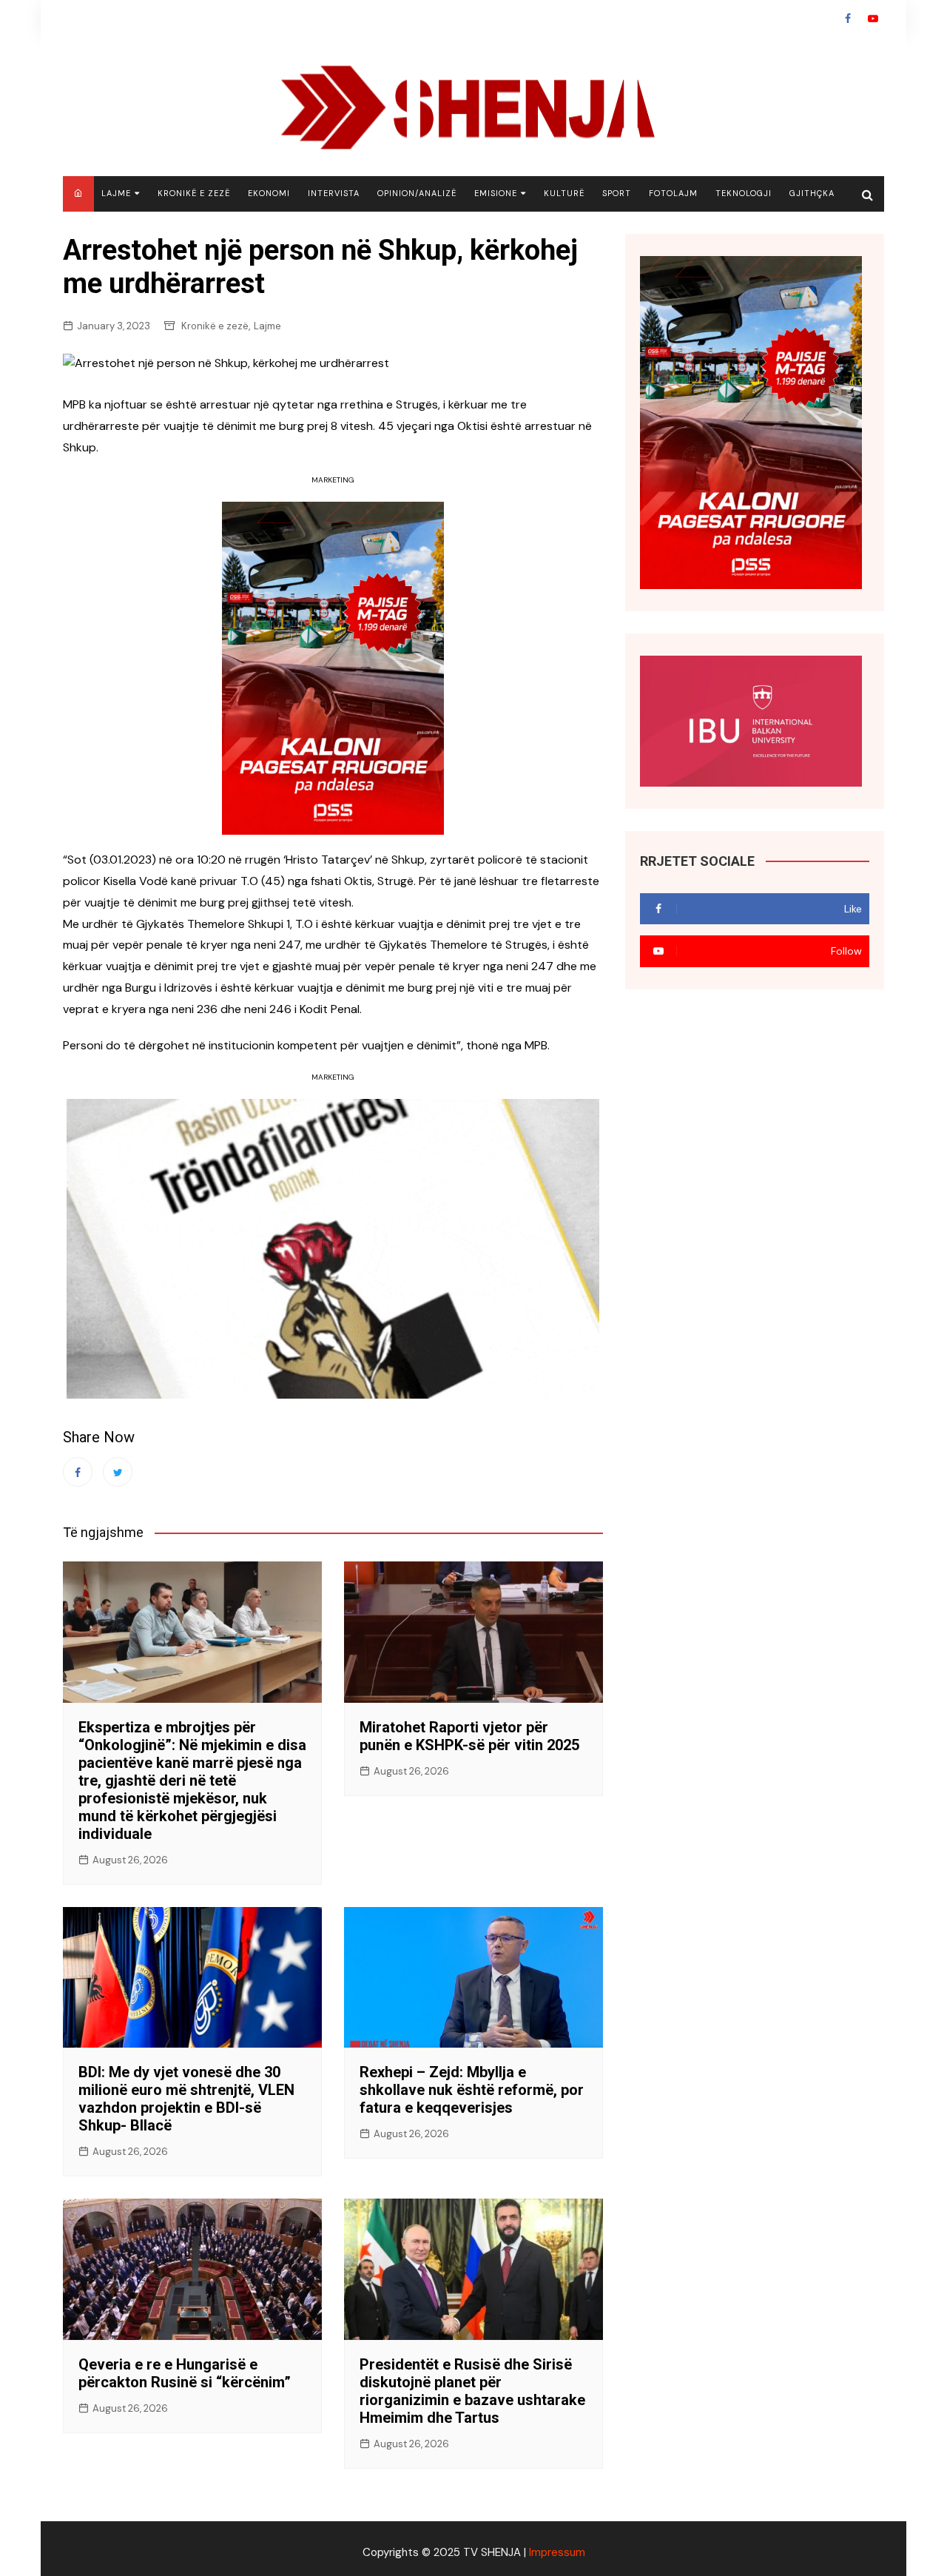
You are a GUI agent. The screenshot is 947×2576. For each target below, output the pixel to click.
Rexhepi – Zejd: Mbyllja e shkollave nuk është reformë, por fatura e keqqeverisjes (472, 2090)
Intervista (334, 193)
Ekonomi (269, 193)
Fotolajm (673, 193)
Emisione (496, 193)
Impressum (557, 2552)
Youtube (873, 19)
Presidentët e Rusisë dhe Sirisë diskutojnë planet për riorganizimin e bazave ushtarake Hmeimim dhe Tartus (472, 2391)
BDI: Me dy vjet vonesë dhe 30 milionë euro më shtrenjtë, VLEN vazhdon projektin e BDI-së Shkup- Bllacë (186, 2099)
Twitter (118, 1472)
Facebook (848, 19)
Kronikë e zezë (194, 193)
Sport (617, 193)
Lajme (116, 193)
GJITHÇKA (812, 193)
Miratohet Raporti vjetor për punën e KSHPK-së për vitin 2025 (469, 1736)
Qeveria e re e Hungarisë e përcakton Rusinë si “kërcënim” (185, 2373)
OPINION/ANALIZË (417, 193)
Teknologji (744, 193)
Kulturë (564, 193)
